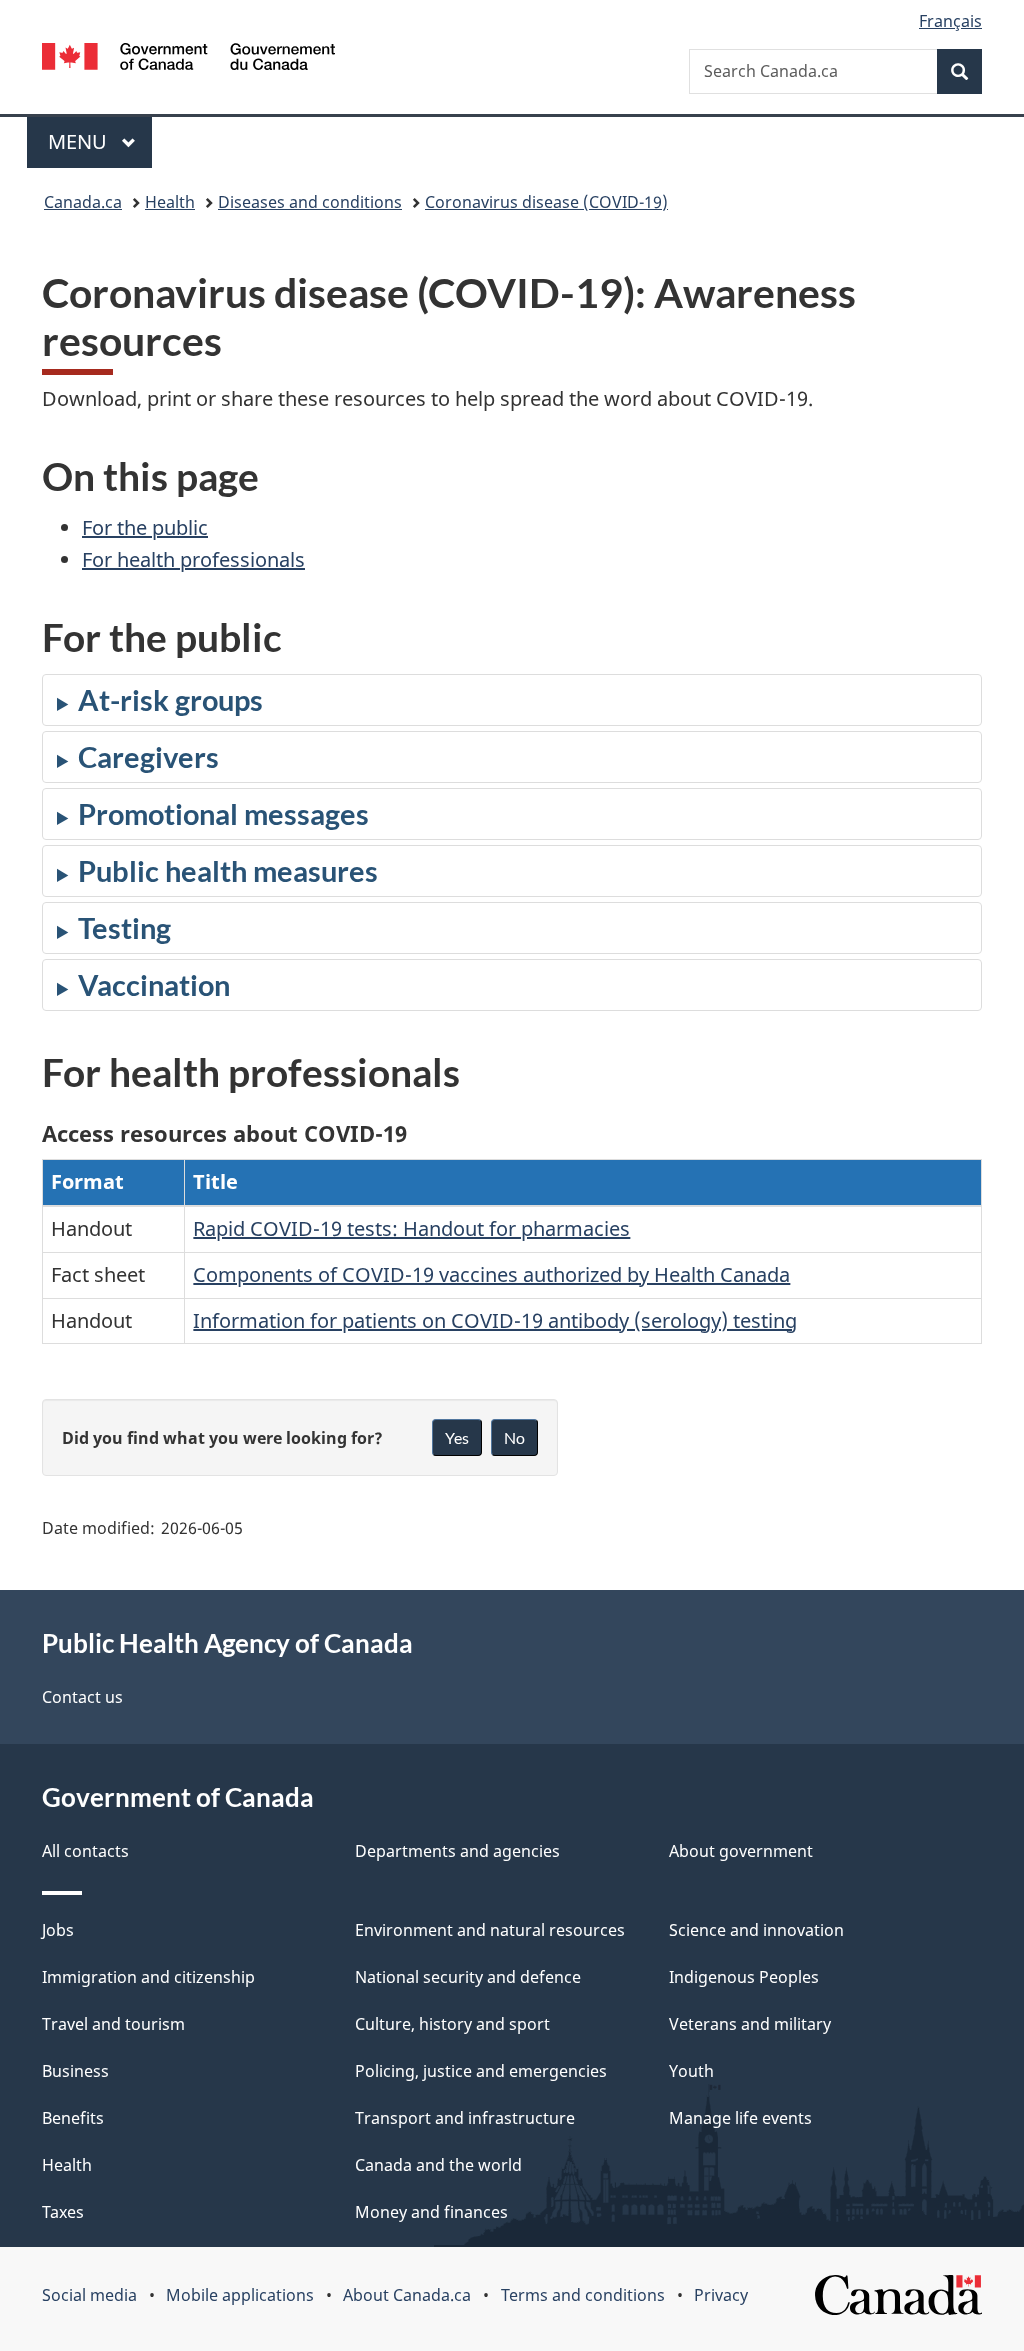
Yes (457, 1437)
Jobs (58, 1930)
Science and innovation (756, 1930)
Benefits (73, 2118)
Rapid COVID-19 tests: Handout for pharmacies (411, 1228)
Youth (691, 2071)
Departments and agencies (457, 1851)
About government (741, 1851)
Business (75, 2071)
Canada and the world (438, 2165)
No (514, 1437)
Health (170, 202)
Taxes (63, 2212)
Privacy (721, 2295)
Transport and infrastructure (465, 2118)
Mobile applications (240, 2295)
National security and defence (468, 1977)
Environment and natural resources (490, 1930)
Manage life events (740, 2118)
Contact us (82, 1697)
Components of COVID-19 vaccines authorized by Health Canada (491, 1274)
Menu (80, 141)
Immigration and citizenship (148, 1977)
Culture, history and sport (452, 2024)
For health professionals (193, 559)
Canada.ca (83, 202)
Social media (89, 2295)
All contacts (85, 1851)
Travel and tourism (113, 2024)
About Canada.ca (407, 2295)
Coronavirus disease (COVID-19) (546, 202)
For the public (145, 527)
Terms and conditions (583, 2295)
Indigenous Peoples (744, 1977)
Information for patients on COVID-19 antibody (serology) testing (495, 1320)
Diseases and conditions (310, 202)
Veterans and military (750, 2024)
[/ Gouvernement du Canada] (188, 59)
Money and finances (431, 2212)
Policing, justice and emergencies (481, 2071)
